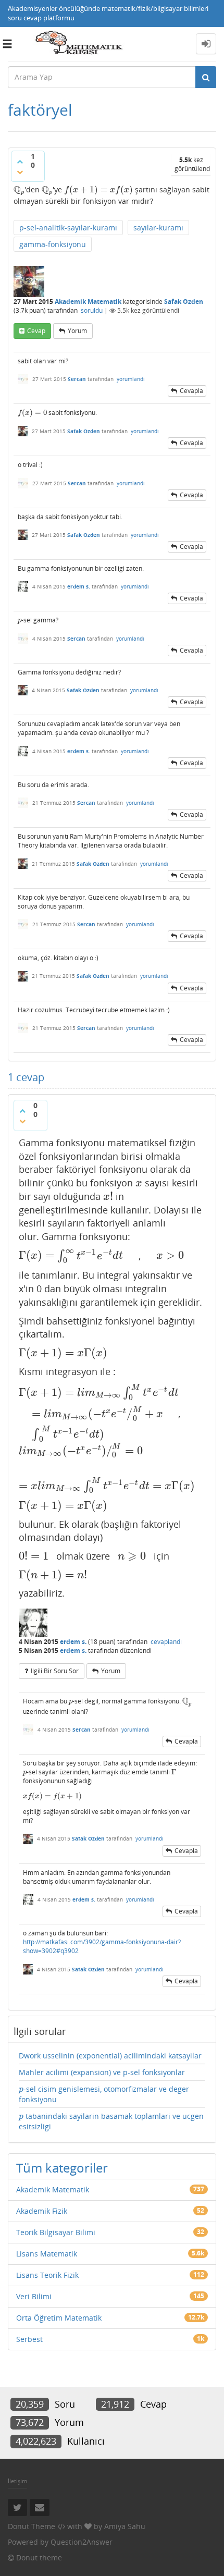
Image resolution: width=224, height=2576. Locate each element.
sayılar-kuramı (158, 228)
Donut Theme (32, 2526)
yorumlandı (131, 379)
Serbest (29, 2339)
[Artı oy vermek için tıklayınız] (20, 162)
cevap (36, 331)
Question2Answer (82, 2542)
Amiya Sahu (125, 2526)
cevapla (191, 391)
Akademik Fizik (42, 2211)
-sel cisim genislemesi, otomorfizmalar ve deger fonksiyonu (104, 2094)
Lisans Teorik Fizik (47, 2275)
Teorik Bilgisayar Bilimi (56, 2232)
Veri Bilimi (34, 2296)
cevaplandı (166, 1642)
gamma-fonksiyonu (53, 244)
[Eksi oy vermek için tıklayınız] (20, 172)
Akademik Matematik (88, 302)
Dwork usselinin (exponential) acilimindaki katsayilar (110, 2056)
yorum (77, 331)
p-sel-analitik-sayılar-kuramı (68, 228)
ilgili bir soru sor (55, 1671)
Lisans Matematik (47, 2254)
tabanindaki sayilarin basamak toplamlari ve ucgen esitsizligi (111, 2121)
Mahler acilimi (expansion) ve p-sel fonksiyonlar (102, 2072)
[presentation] (19, 189)
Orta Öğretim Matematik (59, 2318)
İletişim (17, 2481)
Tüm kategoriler (62, 2168)
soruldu (92, 310)
